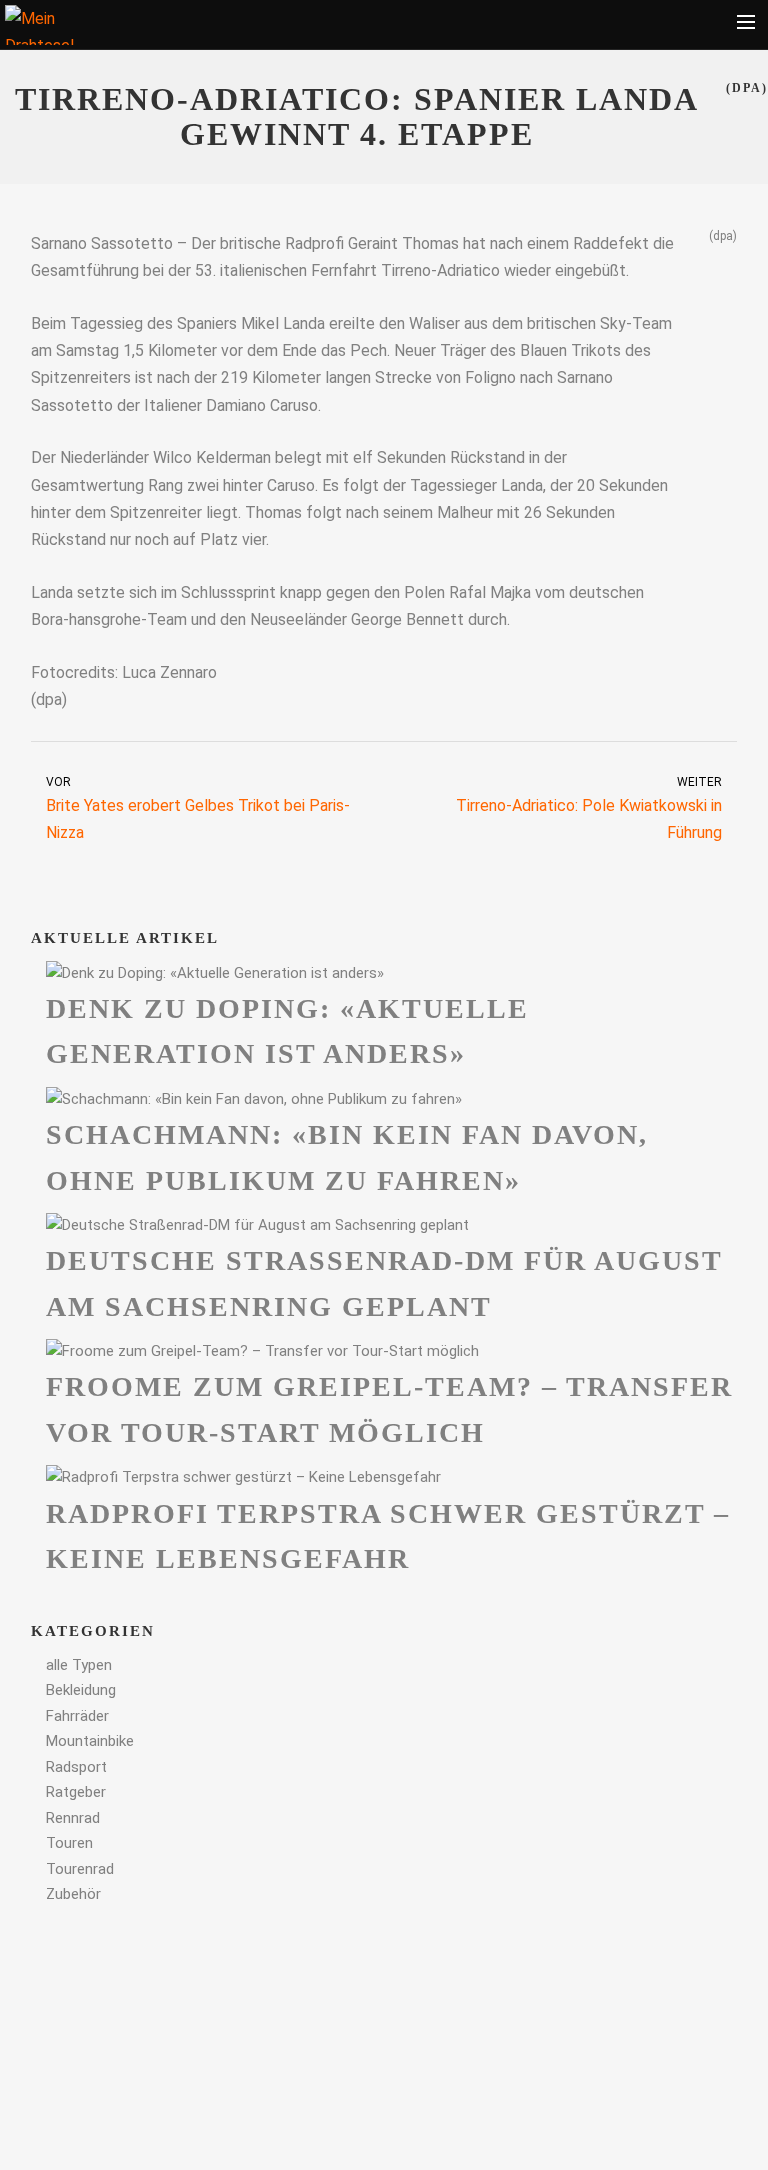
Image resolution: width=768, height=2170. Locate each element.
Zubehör (73, 1894)
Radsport (76, 1767)
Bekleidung (81, 1690)
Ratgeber (76, 1792)
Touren (69, 1843)
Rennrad (73, 1818)
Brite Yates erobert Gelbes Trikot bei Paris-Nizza (198, 809)
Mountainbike (90, 1741)
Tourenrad (80, 1869)
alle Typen (79, 1665)
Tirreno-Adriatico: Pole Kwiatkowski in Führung (589, 809)
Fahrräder (77, 1716)
